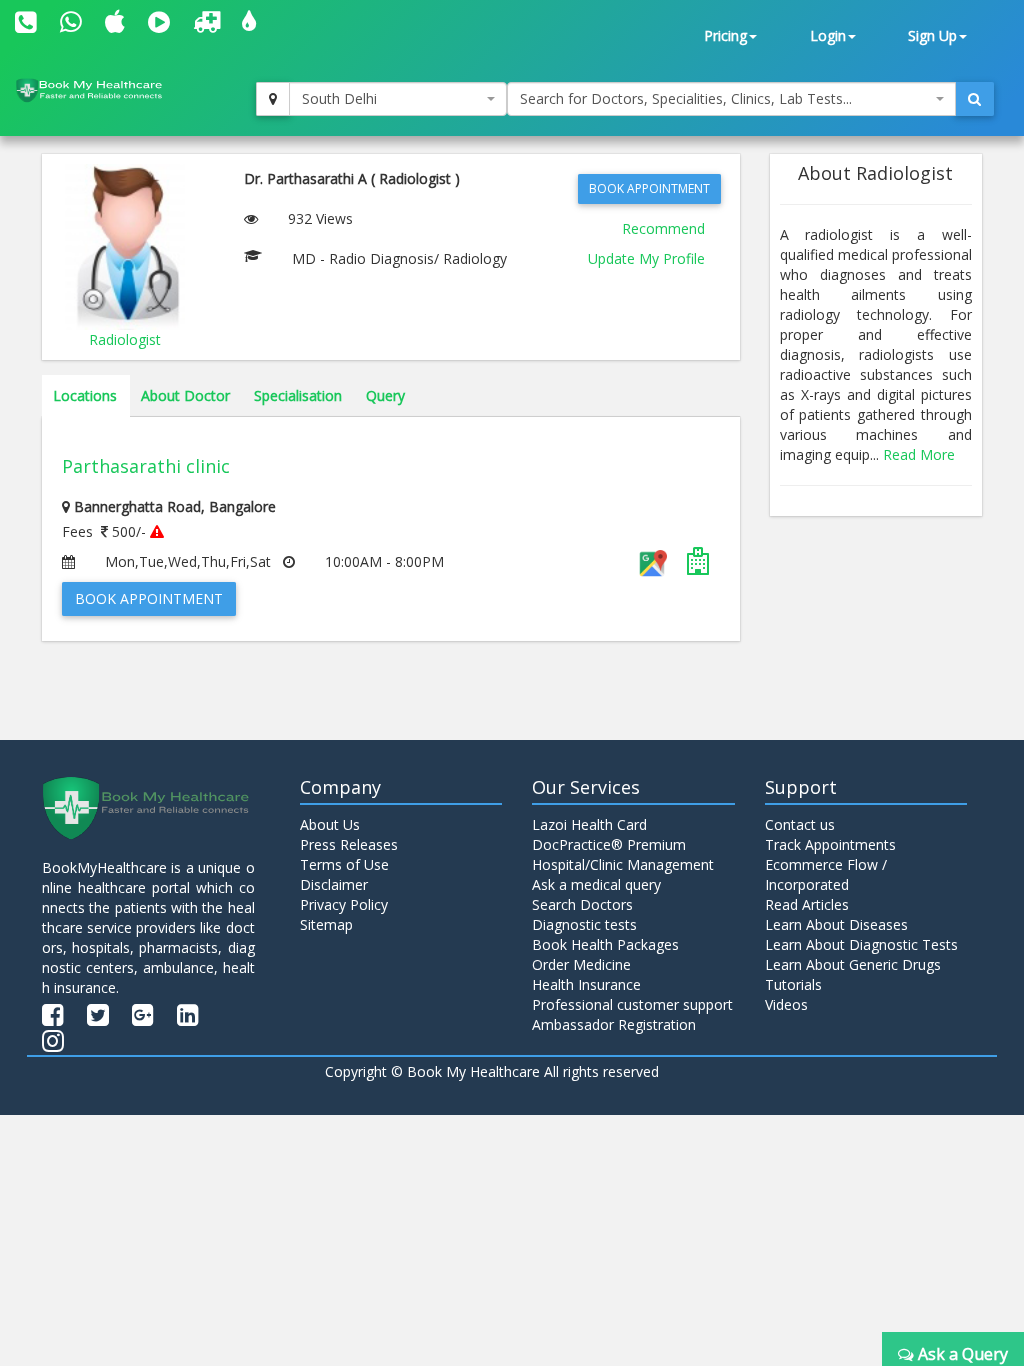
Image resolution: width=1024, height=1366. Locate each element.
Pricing (725, 35)
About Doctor (185, 395)
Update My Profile (646, 258)
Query (385, 395)
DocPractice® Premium (609, 844)
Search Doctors (582, 904)
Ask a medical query (596, 884)
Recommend (663, 228)
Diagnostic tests (584, 924)
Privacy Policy (344, 904)
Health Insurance (586, 984)
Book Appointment (649, 188)
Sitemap (326, 924)
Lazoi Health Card (589, 824)
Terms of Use (344, 864)
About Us (330, 824)
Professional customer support (632, 1004)
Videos (786, 1004)
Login (828, 35)
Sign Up (932, 35)
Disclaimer (334, 884)
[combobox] (398, 99)
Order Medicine (581, 964)
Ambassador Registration (614, 1024)
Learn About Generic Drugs (853, 964)
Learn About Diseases (836, 924)
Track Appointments (830, 844)
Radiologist (125, 339)
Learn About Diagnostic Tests (861, 944)
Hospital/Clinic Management (623, 864)
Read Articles (807, 904)
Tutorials (793, 984)
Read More (919, 454)
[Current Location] (273, 99)
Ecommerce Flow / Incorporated (826, 874)
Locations (85, 395)
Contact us (800, 824)
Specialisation (298, 395)
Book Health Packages (605, 944)
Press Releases (349, 844)
